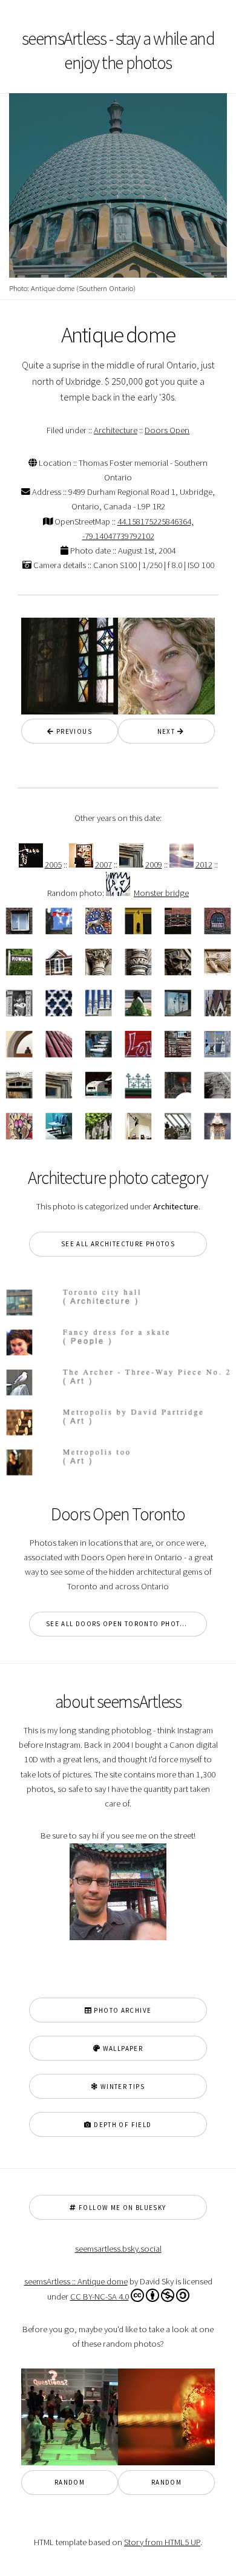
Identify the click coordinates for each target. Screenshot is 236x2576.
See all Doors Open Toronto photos (118, 1624)
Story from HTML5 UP (162, 2542)
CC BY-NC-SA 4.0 (100, 2296)
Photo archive (122, 2010)
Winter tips (121, 2087)
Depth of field (122, 2125)
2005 (53, 865)
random (70, 2482)
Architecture (116, 430)
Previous (73, 731)
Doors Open (167, 430)
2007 (103, 865)
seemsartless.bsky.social (118, 2249)
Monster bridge (161, 893)
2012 (204, 865)
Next (163, 731)
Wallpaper (122, 2048)
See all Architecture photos (118, 1244)
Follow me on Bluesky (122, 2208)
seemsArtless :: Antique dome (76, 2281)
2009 (154, 865)
